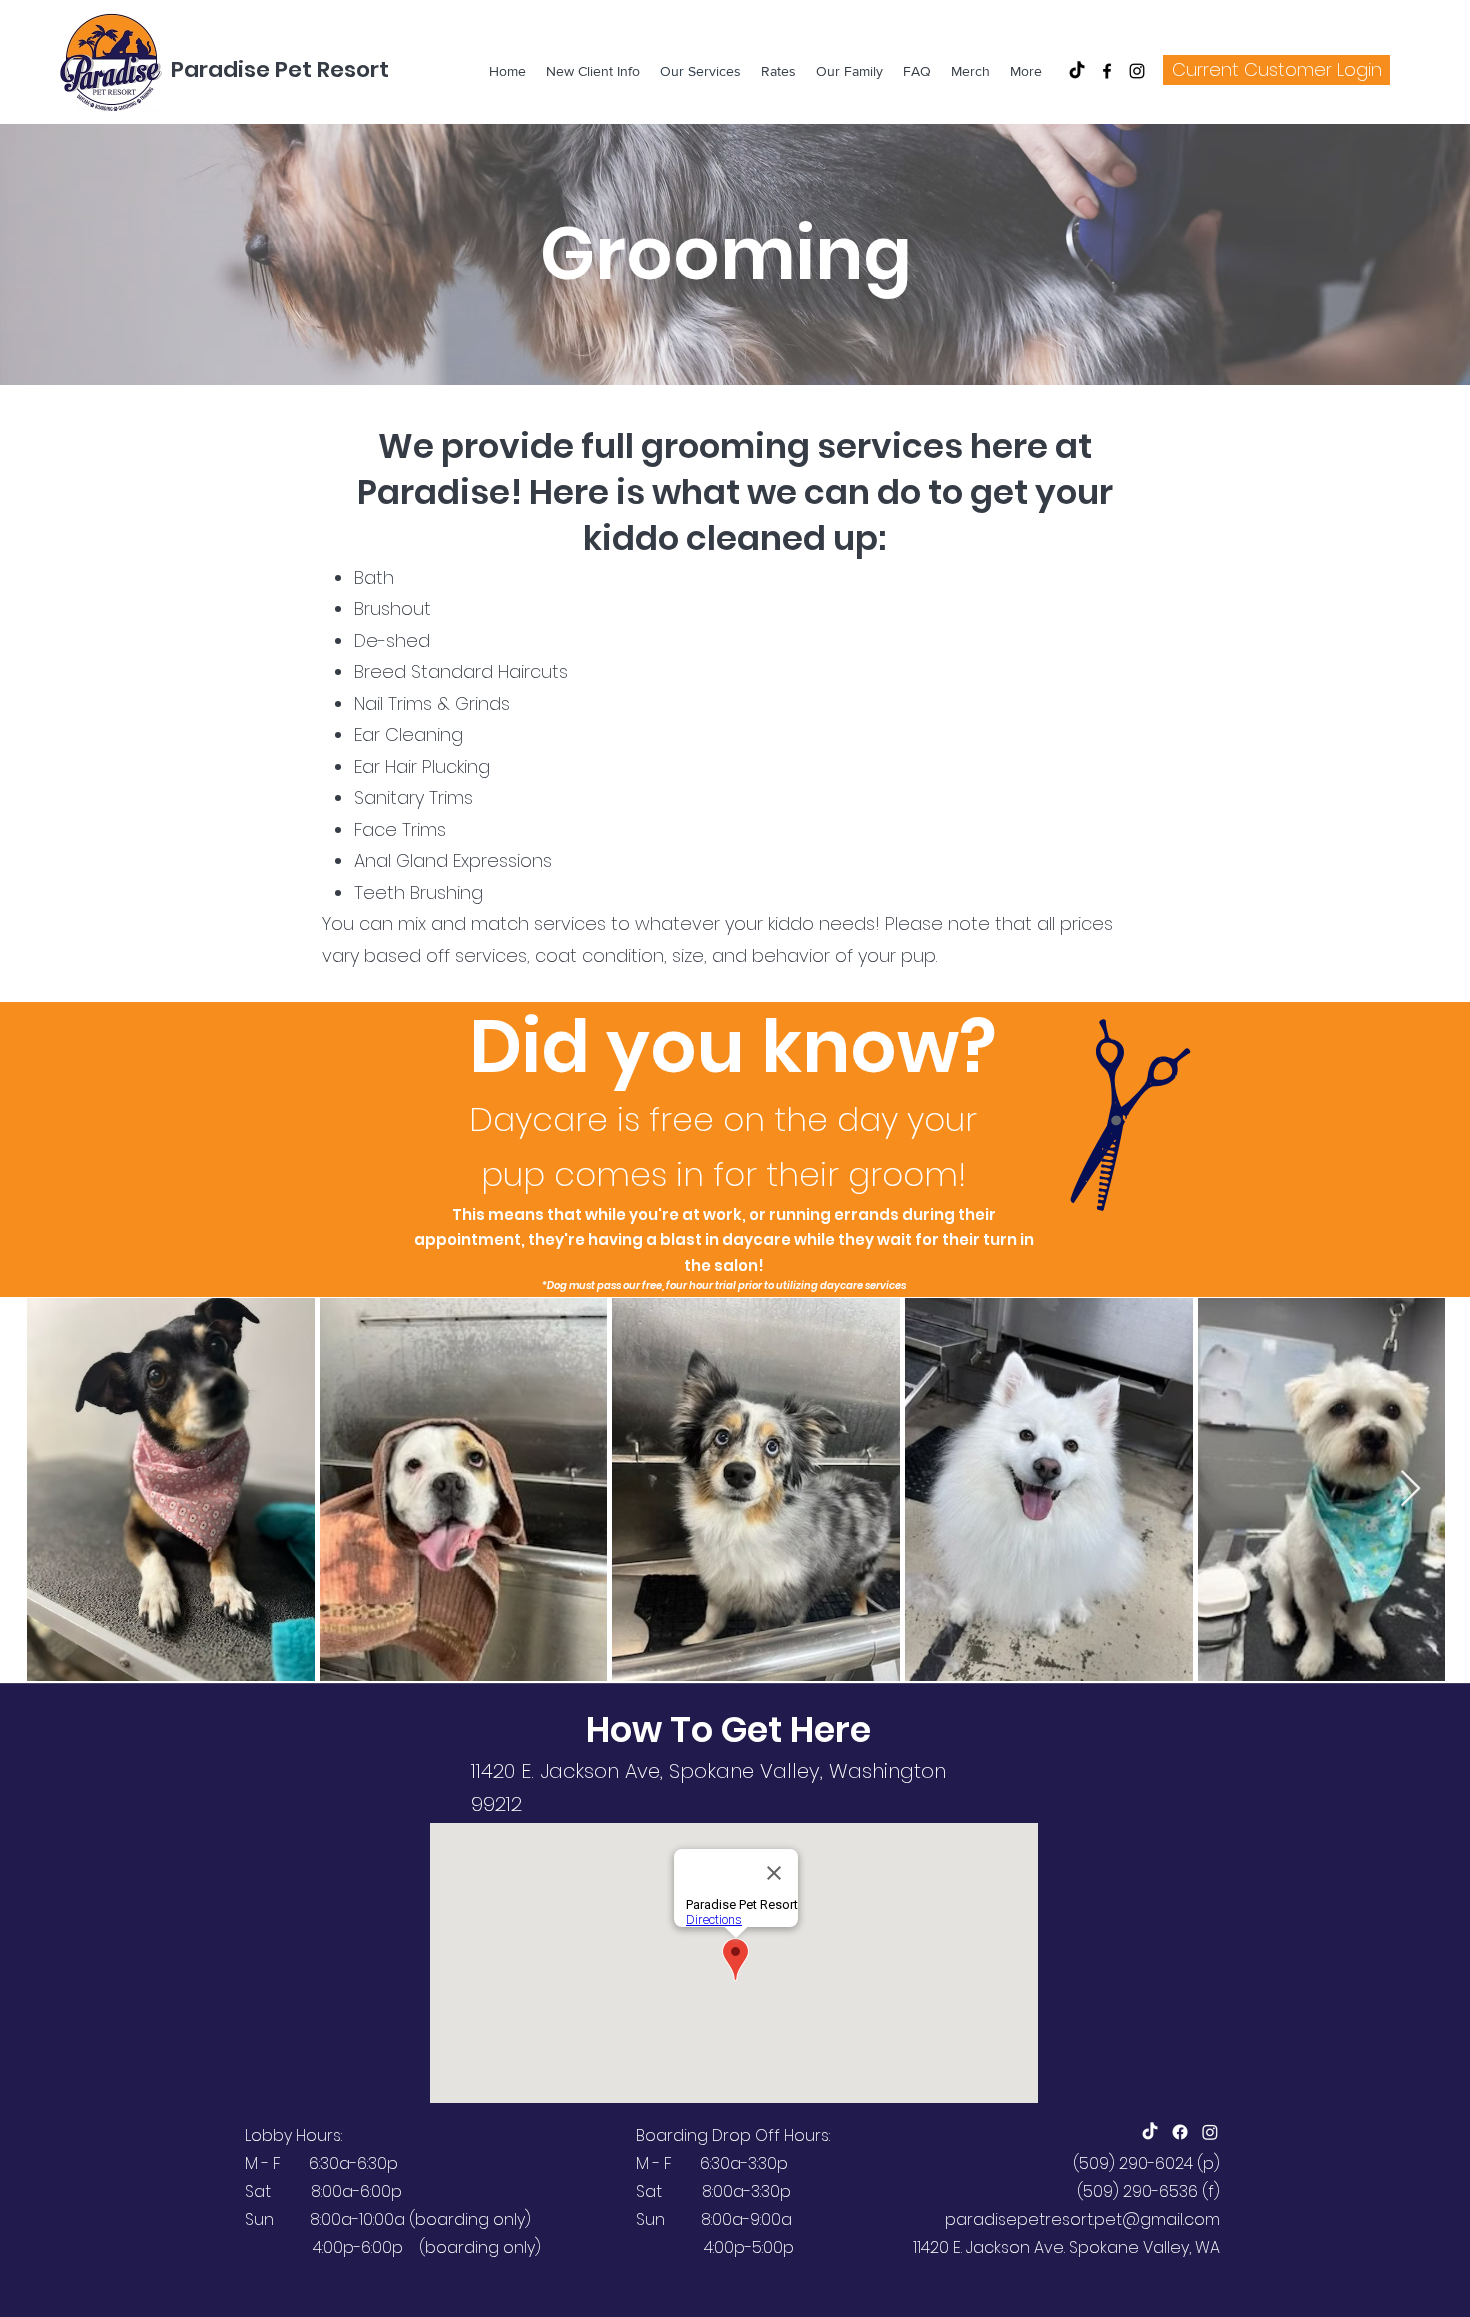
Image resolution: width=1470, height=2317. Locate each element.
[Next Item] (1410, 1489)
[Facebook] (1107, 71)
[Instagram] (1137, 71)
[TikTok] (1077, 71)
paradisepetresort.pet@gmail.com (1082, 2219)
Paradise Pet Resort (280, 69)
